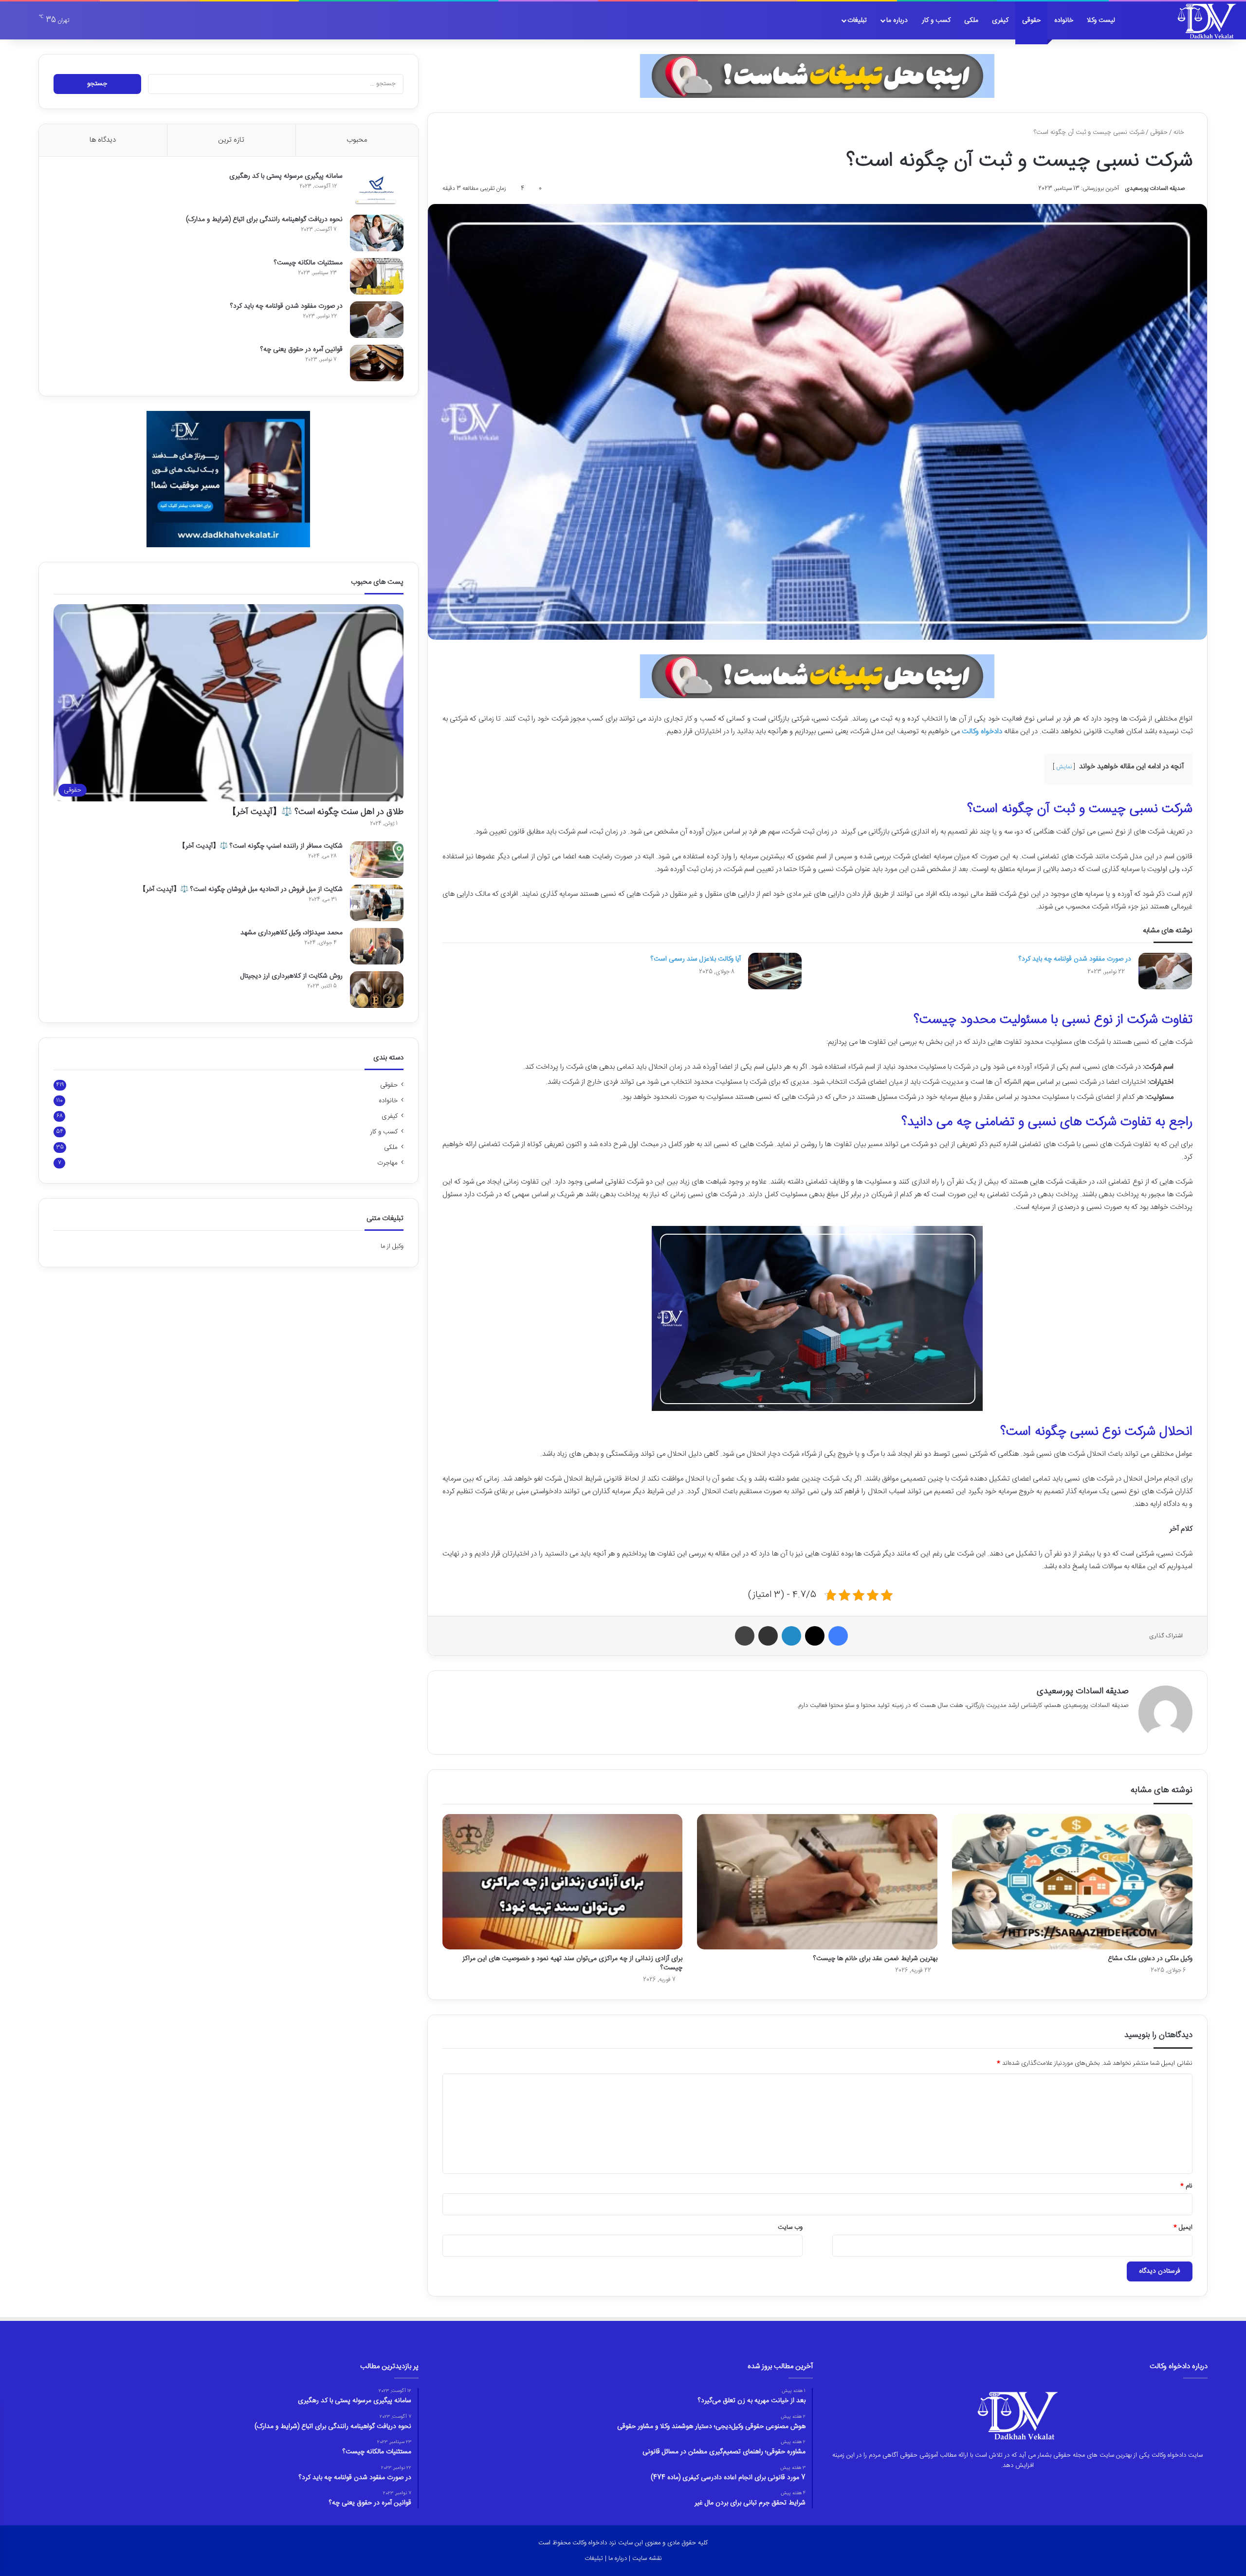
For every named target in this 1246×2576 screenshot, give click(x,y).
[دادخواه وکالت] (1207, 20)
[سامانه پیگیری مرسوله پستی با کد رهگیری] (377, 190)
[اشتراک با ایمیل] (768, 1636)
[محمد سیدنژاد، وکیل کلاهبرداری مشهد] (377, 946)
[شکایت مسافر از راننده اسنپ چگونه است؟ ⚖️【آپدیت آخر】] (377, 860)
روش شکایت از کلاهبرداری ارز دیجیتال (292, 976)
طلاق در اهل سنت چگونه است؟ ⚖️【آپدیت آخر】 (316, 812)
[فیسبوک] (838, 1636)
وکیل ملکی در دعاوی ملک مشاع (1150, 1959)
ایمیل (1183, 2227)
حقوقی (1031, 20)
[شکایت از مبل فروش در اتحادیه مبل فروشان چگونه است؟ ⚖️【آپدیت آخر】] (377, 903)
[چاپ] (745, 1636)
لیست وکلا (1101, 20)
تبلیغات (857, 20)
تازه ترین (231, 140)
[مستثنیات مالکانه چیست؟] (377, 276)
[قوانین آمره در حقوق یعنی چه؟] (377, 363)
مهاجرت (387, 1163)
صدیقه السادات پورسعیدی (1155, 188)
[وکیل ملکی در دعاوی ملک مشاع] (1072, 1882)
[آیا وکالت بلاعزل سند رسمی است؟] (775, 971)
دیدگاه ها (103, 140)
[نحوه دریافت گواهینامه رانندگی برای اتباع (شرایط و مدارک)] (377, 233)
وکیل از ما (392, 1246)
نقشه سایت (647, 2558)
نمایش (1064, 767)
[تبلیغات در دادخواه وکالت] (817, 76)
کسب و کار (936, 20)
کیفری (1000, 20)
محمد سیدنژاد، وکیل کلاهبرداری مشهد (292, 933)
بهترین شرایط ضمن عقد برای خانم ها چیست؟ (875, 1959)
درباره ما (897, 20)
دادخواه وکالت (982, 732)
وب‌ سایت (790, 2227)
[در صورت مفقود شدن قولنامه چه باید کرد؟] (1165, 971)
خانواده (1064, 20)
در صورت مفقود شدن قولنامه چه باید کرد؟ (1075, 959)
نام (1186, 2186)
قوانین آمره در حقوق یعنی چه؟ (302, 350)
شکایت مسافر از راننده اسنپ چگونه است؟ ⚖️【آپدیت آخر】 (261, 846)
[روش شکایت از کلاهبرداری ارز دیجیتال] (377, 990)
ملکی (971, 20)
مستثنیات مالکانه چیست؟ (308, 263)
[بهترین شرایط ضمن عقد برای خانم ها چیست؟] (817, 1882)
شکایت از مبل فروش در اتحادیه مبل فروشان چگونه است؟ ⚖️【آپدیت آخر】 (241, 890)
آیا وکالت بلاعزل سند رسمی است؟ (696, 959)
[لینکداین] (791, 1636)
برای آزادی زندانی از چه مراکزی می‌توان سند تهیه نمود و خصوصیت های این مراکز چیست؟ (572, 1963)
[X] (815, 1636)
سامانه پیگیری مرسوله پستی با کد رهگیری (286, 176)
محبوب (357, 140)
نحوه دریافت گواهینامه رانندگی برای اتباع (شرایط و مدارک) (264, 220)
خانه (1180, 132)
